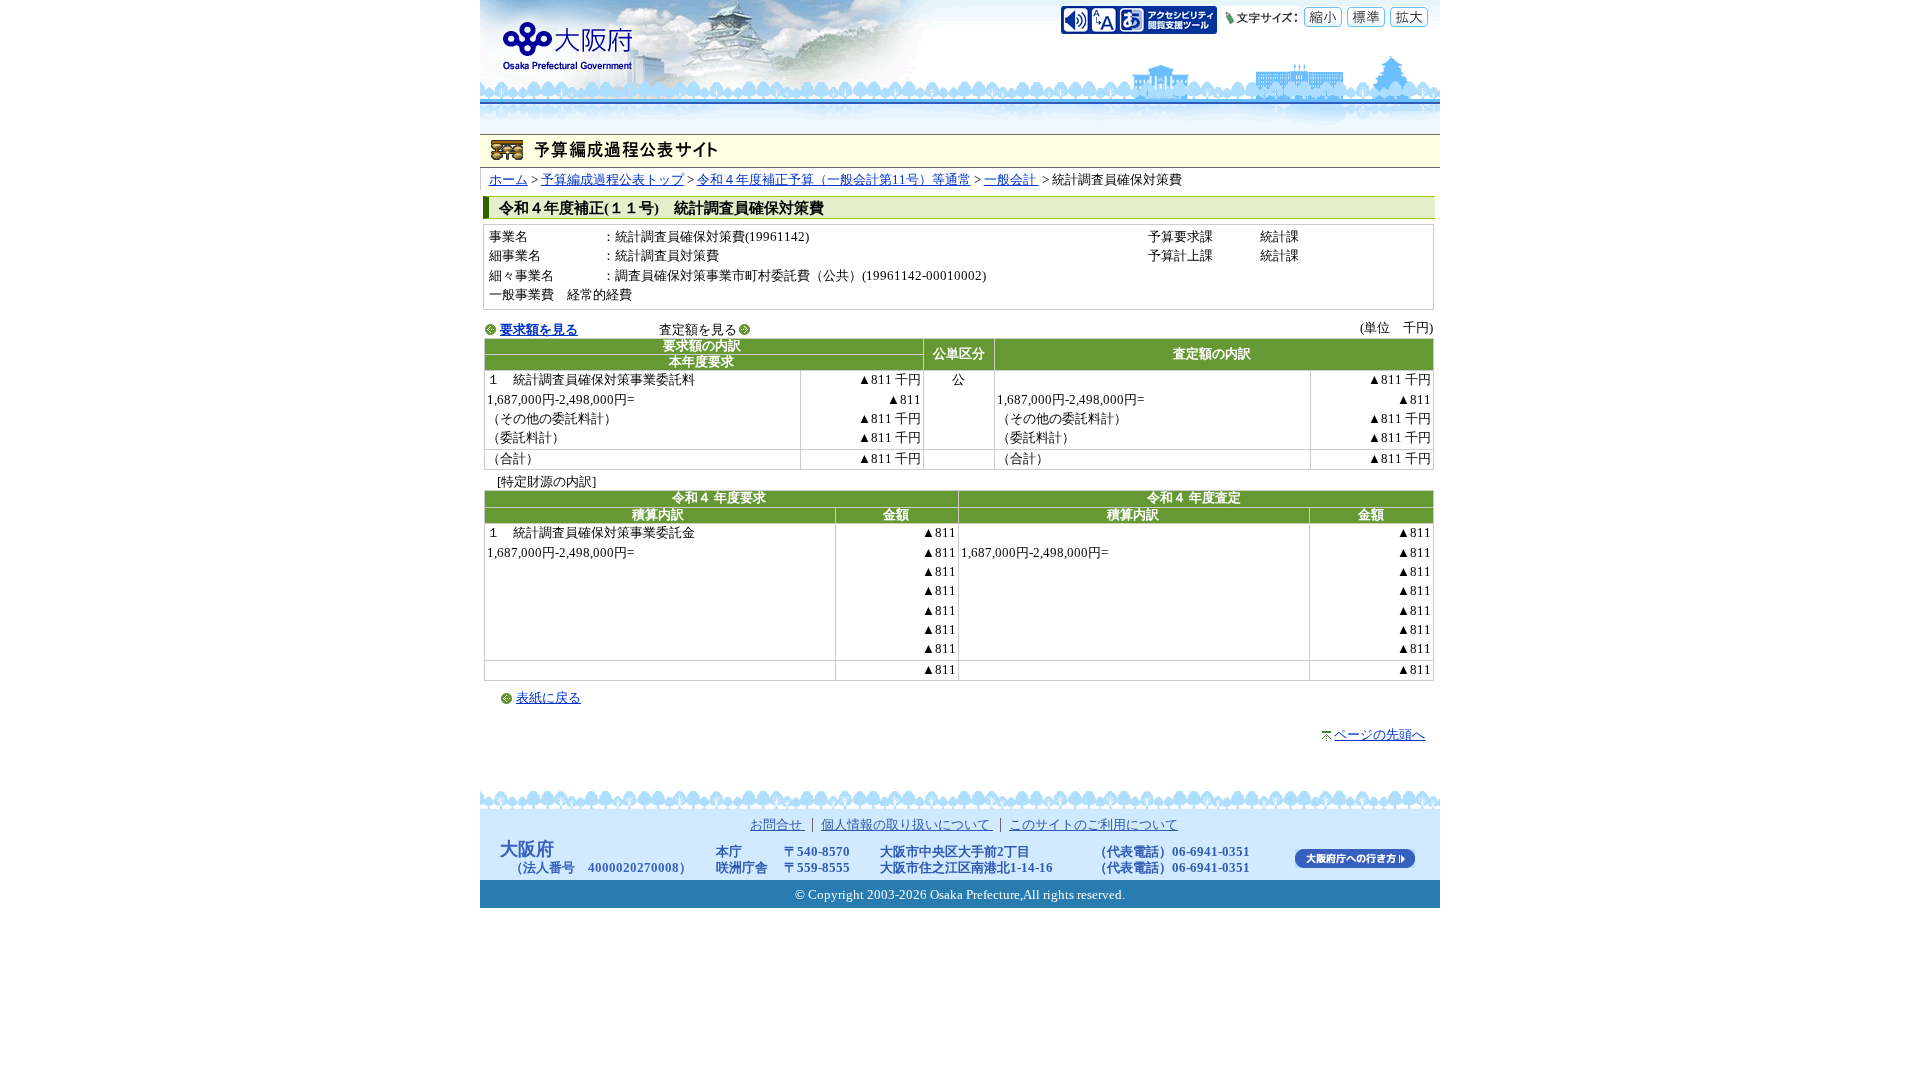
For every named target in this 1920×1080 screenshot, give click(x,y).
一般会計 (1011, 180)
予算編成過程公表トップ (612, 180)
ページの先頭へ (1379, 735)
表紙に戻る (548, 698)
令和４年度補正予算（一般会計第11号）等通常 (834, 180)
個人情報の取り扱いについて (907, 825)
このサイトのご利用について (1093, 825)
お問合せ (777, 825)
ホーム (508, 180)
